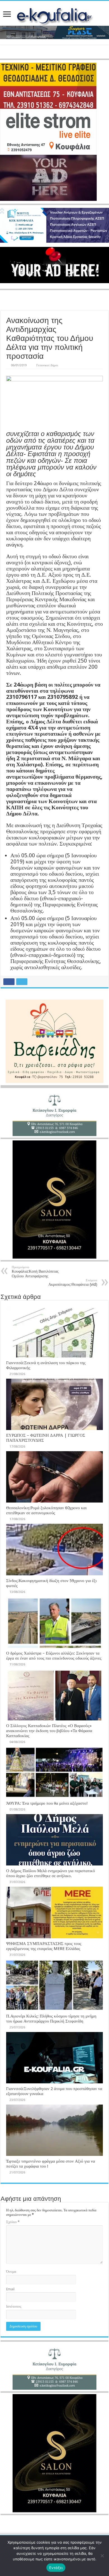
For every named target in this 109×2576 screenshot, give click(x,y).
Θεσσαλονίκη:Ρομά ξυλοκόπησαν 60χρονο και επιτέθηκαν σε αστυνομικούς (46, 1510)
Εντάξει (56, 2568)
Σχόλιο (13, 2222)
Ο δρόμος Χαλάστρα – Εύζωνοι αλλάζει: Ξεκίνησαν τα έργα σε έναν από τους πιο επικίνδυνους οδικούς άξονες (54, 1656)
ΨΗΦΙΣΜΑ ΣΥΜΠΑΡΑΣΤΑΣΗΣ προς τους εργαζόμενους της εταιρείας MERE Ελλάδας (44, 1946)
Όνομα (11, 2272)
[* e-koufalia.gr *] (55, 15)
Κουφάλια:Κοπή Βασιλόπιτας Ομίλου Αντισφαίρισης (35, 1272)
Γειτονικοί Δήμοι (47, 365)
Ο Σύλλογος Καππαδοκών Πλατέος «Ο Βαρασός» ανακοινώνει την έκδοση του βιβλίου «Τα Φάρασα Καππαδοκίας (49, 1731)
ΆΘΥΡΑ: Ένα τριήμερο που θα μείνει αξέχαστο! (47, 1803)
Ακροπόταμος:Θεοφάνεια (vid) (73, 1283)
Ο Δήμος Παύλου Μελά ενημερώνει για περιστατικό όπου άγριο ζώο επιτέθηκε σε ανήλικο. (51, 1873)
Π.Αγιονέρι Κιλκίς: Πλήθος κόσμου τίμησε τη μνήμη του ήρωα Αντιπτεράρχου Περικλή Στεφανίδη (51, 2019)
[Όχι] (102, 2556)
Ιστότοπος (14, 2306)
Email (10, 2289)
